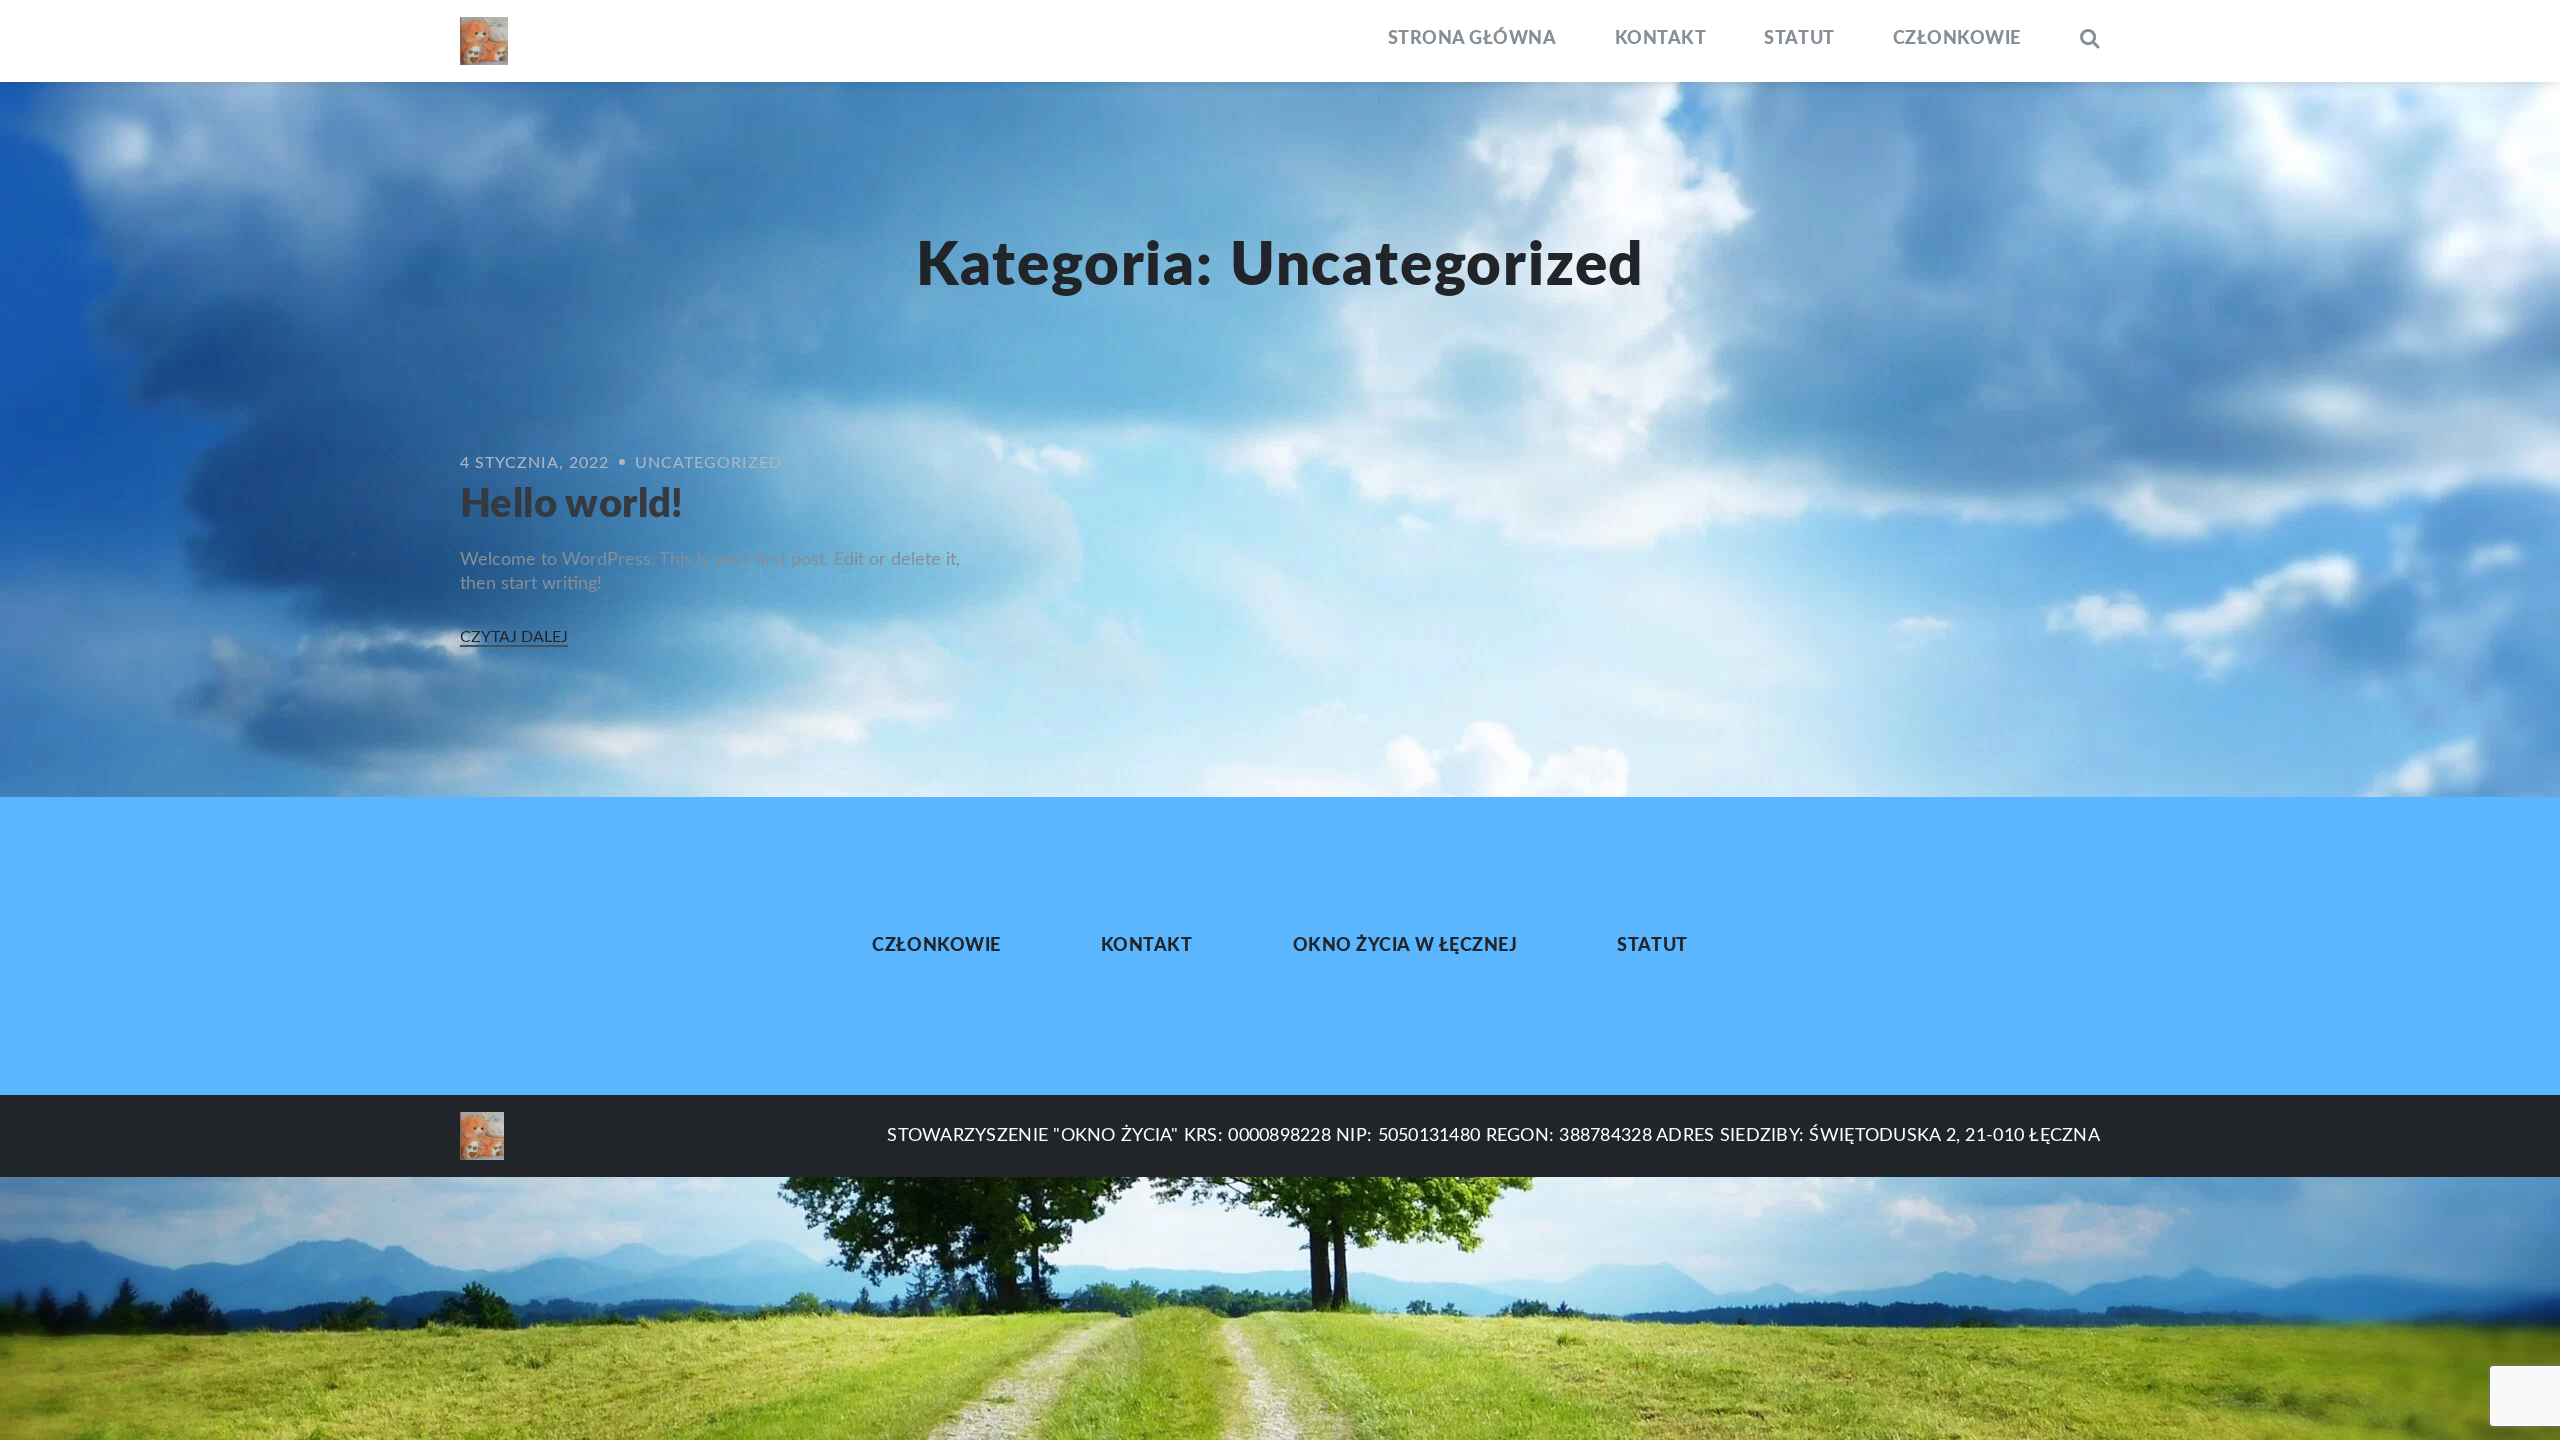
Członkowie (1957, 39)
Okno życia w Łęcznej (1405, 946)
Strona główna (1472, 39)
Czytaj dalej (514, 637)
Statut (1799, 39)
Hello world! (572, 505)
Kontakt (1661, 39)
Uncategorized (708, 463)
